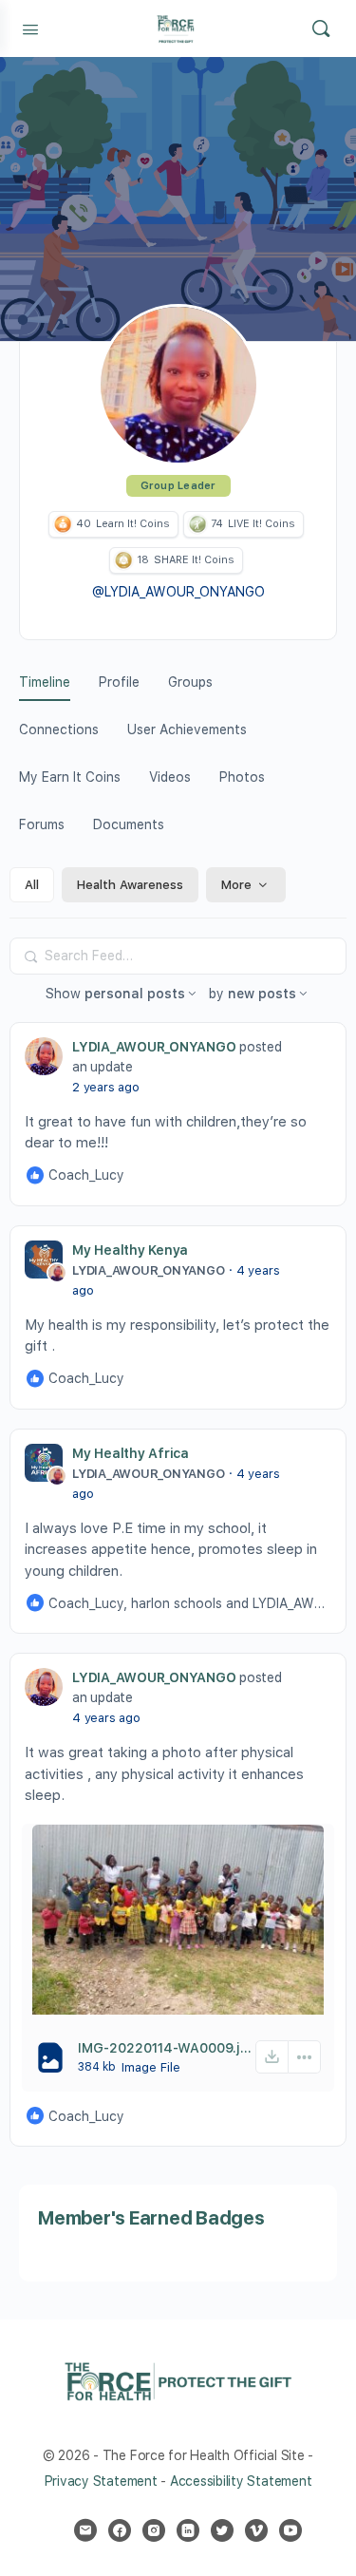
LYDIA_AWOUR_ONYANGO (154, 1047)
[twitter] (222, 2530)
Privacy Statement (101, 2481)
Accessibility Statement (241, 2481)
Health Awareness (130, 885)
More (236, 885)
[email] (85, 2530)
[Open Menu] (30, 28)
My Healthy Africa (131, 1453)
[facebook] (120, 2530)
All (32, 885)
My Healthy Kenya (130, 1250)
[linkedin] (188, 2530)
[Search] (321, 28)
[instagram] (154, 2530)
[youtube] (290, 2530)
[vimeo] (256, 2530)
